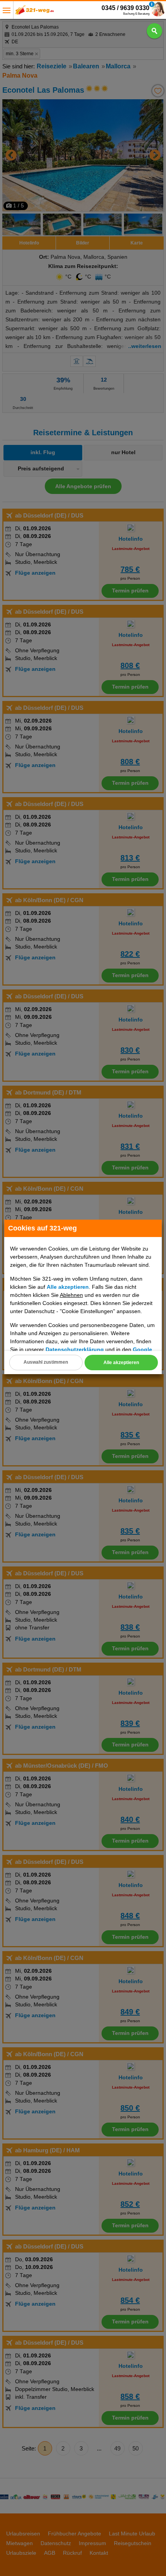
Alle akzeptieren (121, 1363)
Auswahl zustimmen (46, 1362)
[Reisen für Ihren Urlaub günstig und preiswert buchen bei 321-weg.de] (35, 12)
